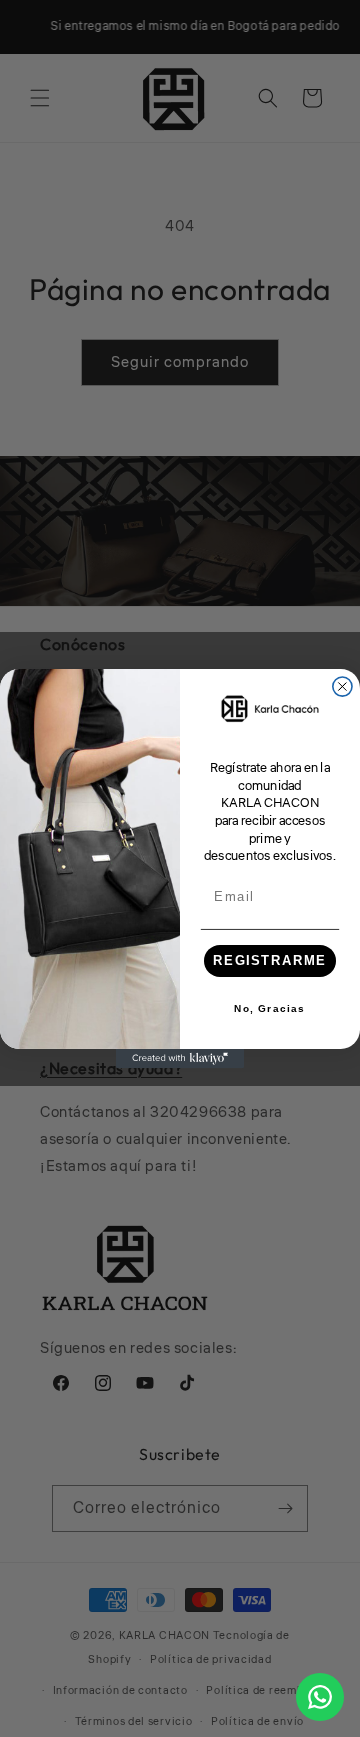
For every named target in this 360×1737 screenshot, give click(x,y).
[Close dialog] (342, 686)
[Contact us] (320, 1697)
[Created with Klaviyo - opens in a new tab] (180, 1058)
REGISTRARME (270, 961)
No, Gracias (269, 1008)
